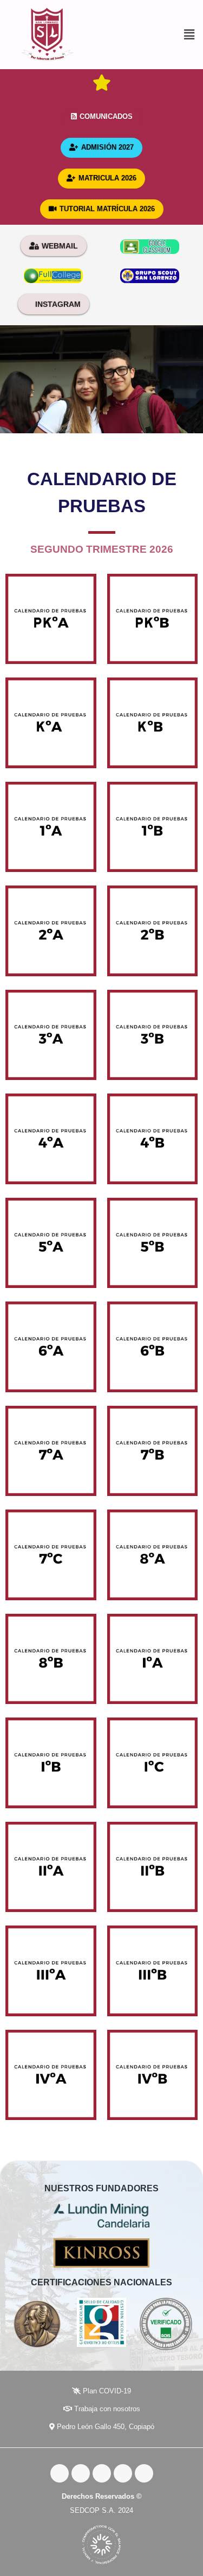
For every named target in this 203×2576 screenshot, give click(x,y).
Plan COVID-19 (106, 2391)
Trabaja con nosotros (106, 2409)
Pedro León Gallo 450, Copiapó (104, 2427)
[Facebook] (60, 2473)
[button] (149, 35)
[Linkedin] (144, 2473)
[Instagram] (123, 2473)
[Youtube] (102, 2473)
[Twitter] (81, 2473)
